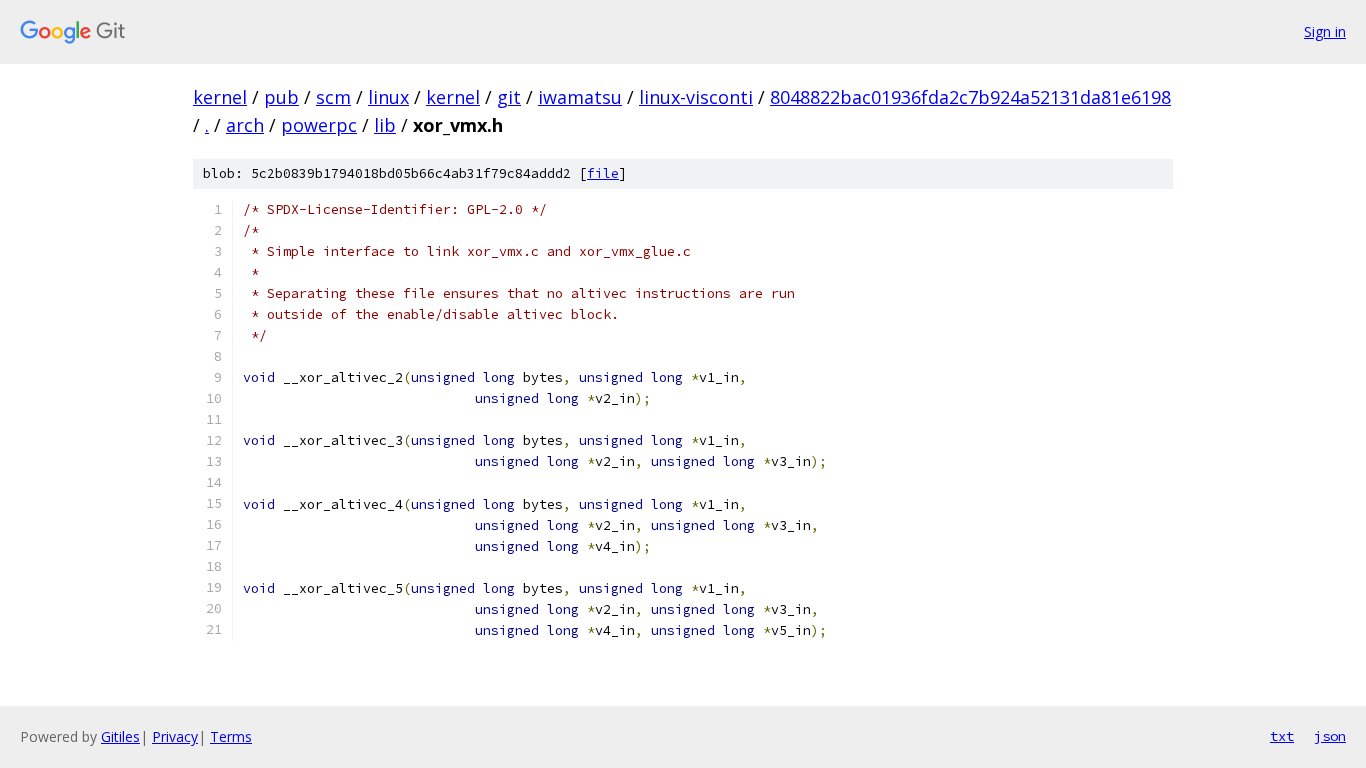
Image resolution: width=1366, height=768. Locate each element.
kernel (220, 97)
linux (388, 97)
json (1330, 736)
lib (385, 125)
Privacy (175, 736)
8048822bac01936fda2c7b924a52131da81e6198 (970, 97)
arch (245, 125)
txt (1282, 736)
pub (281, 97)
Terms (231, 736)
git (509, 97)
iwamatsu (580, 97)
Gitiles (120, 736)
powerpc (319, 125)
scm (333, 97)
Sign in (1325, 31)
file (603, 173)
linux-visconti (696, 97)
